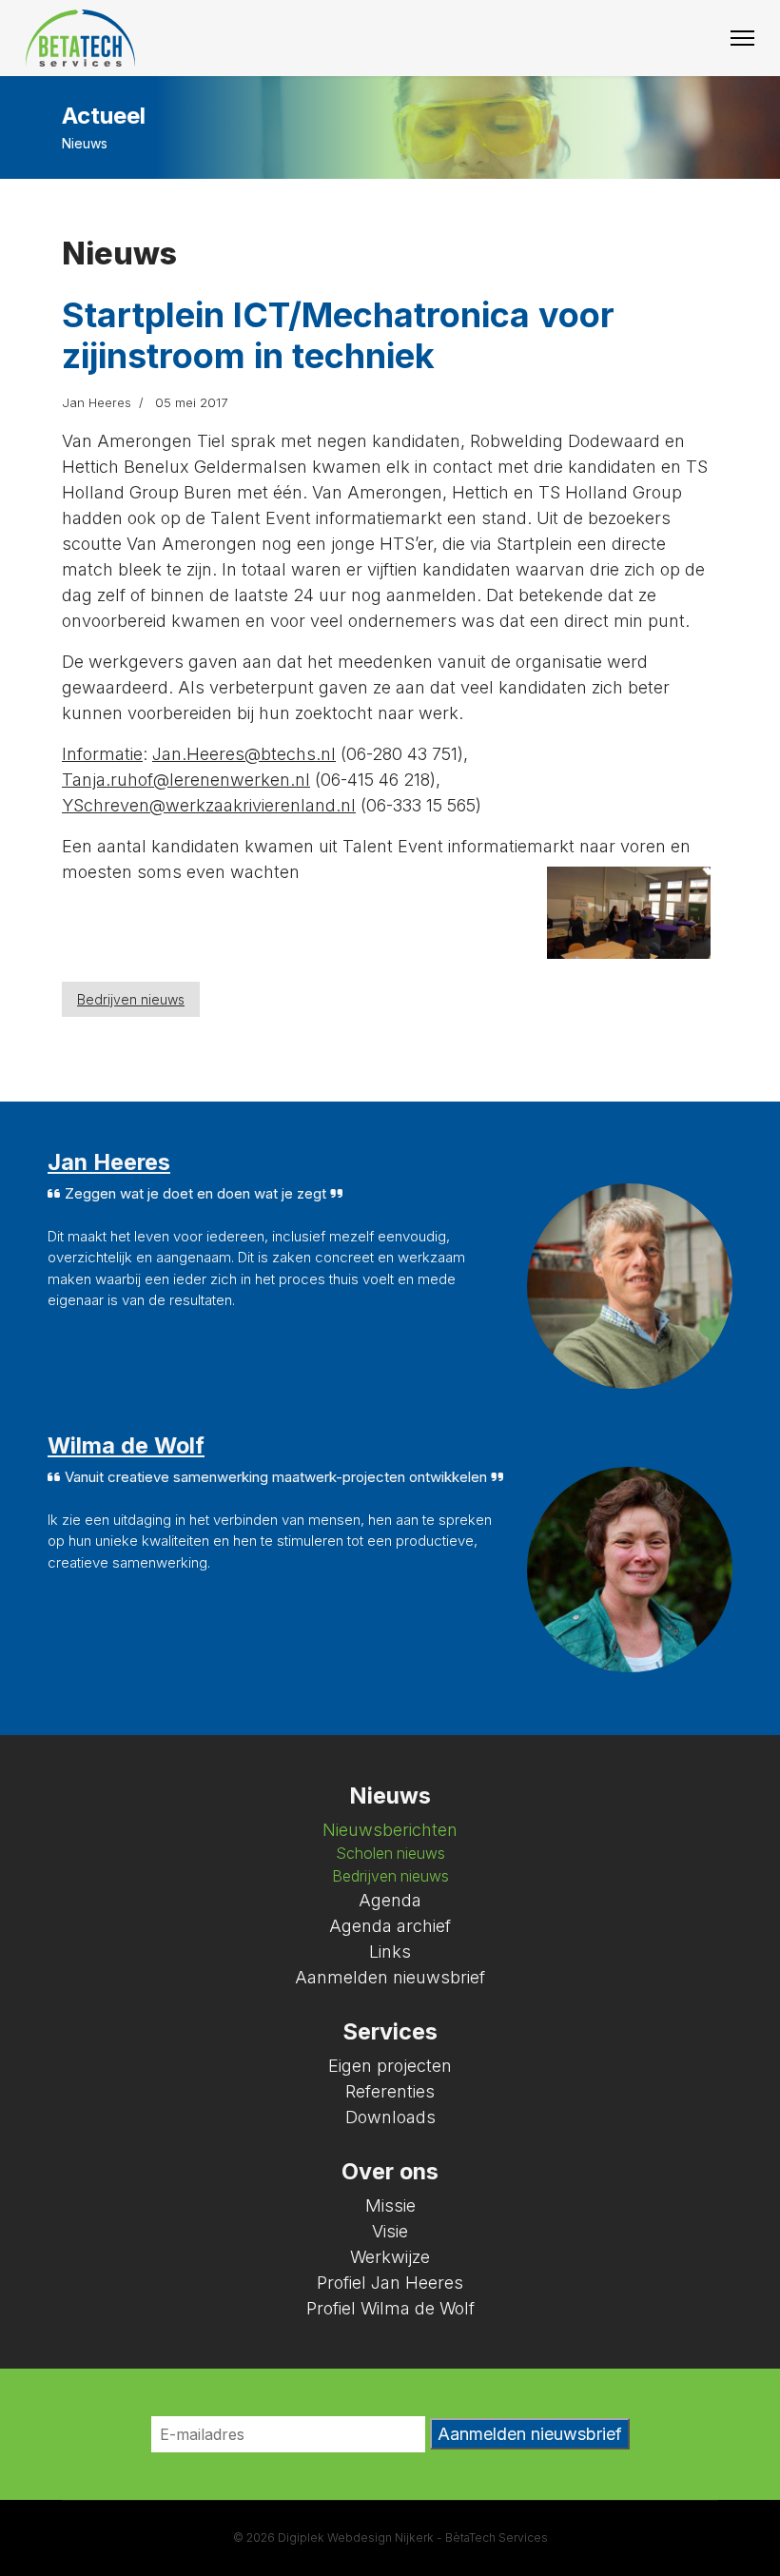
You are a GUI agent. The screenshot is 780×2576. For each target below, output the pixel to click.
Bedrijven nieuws (131, 999)
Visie (390, 2231)
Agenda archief (390, 1926)
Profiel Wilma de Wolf (390, 2308)
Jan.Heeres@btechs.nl (244, 754)
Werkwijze (390, 2257)
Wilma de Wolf (126, 1445)
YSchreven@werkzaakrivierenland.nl (209, 805)
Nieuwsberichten (390, 1830)
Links (390, 1952)
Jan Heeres (109, 1162)
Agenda (390, 1900)
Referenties (390, 2091)
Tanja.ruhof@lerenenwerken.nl (186, 780)
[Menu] (742, 38)
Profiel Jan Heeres (390, 2283)
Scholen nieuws (390, 1854)
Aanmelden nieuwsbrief (390, 1977)
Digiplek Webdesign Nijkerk (356, 2537)
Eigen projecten (390, 2066)
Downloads (390, 2117)
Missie (390, 2205)
